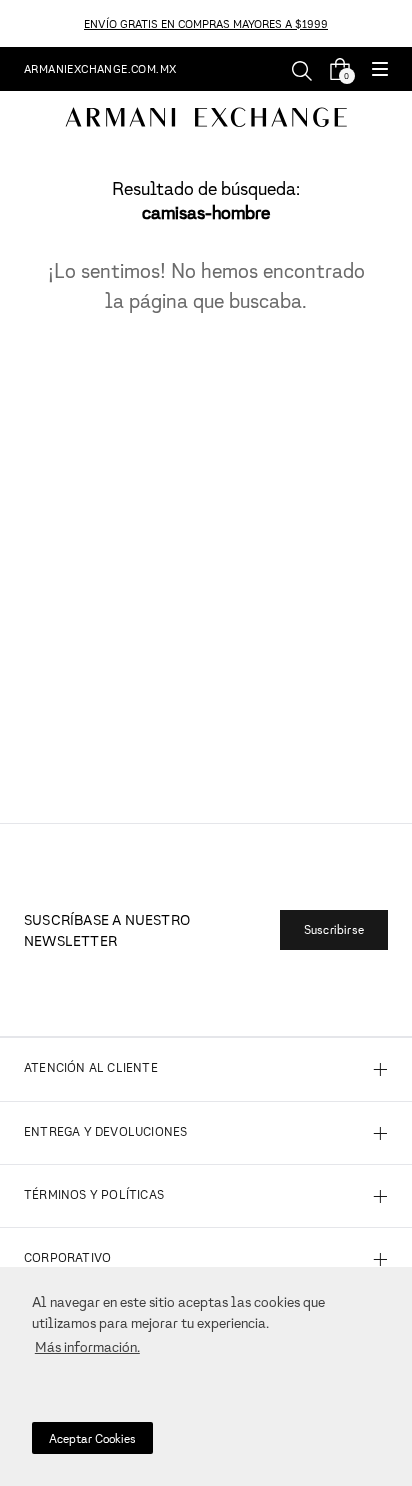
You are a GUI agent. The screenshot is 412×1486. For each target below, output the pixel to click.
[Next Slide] (400, 23)
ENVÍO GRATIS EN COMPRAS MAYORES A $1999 (206, 23)
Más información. (87, 1346)
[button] (380, 70)
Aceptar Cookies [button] (92, 1438)
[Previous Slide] (11, 23)
